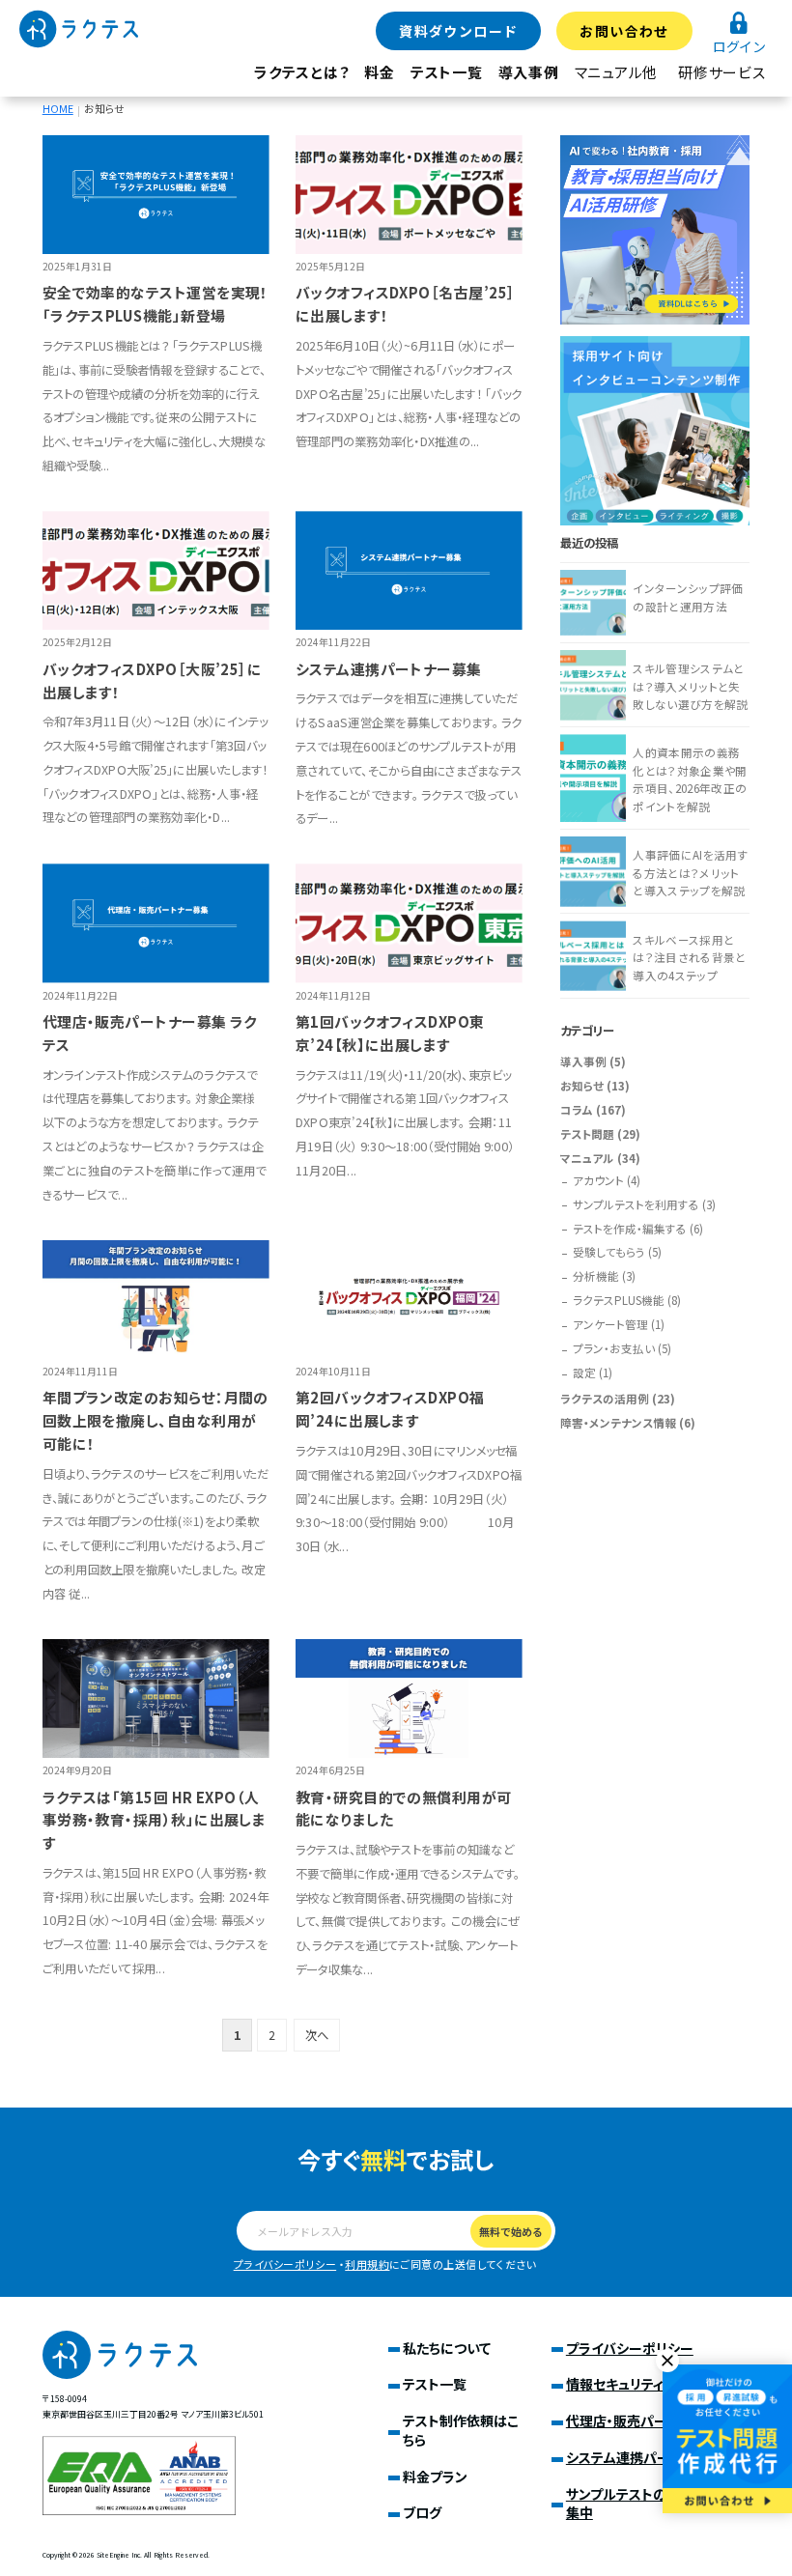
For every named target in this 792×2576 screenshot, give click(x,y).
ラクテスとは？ (301, 72)
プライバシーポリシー (285, 2264)
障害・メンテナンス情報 (618, 1423)
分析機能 (596, 1276)
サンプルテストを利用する (636, 1204)
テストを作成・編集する (630, 1229)
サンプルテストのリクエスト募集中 (653, 2504)
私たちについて (447, 2348)
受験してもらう (609, 1252)
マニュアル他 (617, 72)
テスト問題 (587, 1134)
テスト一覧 (447, 72)
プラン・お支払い (614, 1348)
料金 (380, 72)
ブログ (422, 2512)
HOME (58, 109)
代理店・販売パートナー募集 (649, 2420)
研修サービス (722, 72)
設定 (584, 1373)
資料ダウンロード (458, 31)
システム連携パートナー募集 (651, 2457)
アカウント (598, 1180)
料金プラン (435, 2477)
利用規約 (367, 2264)
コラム (577, 1110)
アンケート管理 (610, 1324)
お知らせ (582, 1086)
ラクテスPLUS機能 (619, 1300)
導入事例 (529, 72)
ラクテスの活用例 (605, 1399)
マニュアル (587, 1158)
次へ (317, 2035)
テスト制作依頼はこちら (461, 2430)
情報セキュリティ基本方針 (642, 2384)
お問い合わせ (624, 31)
